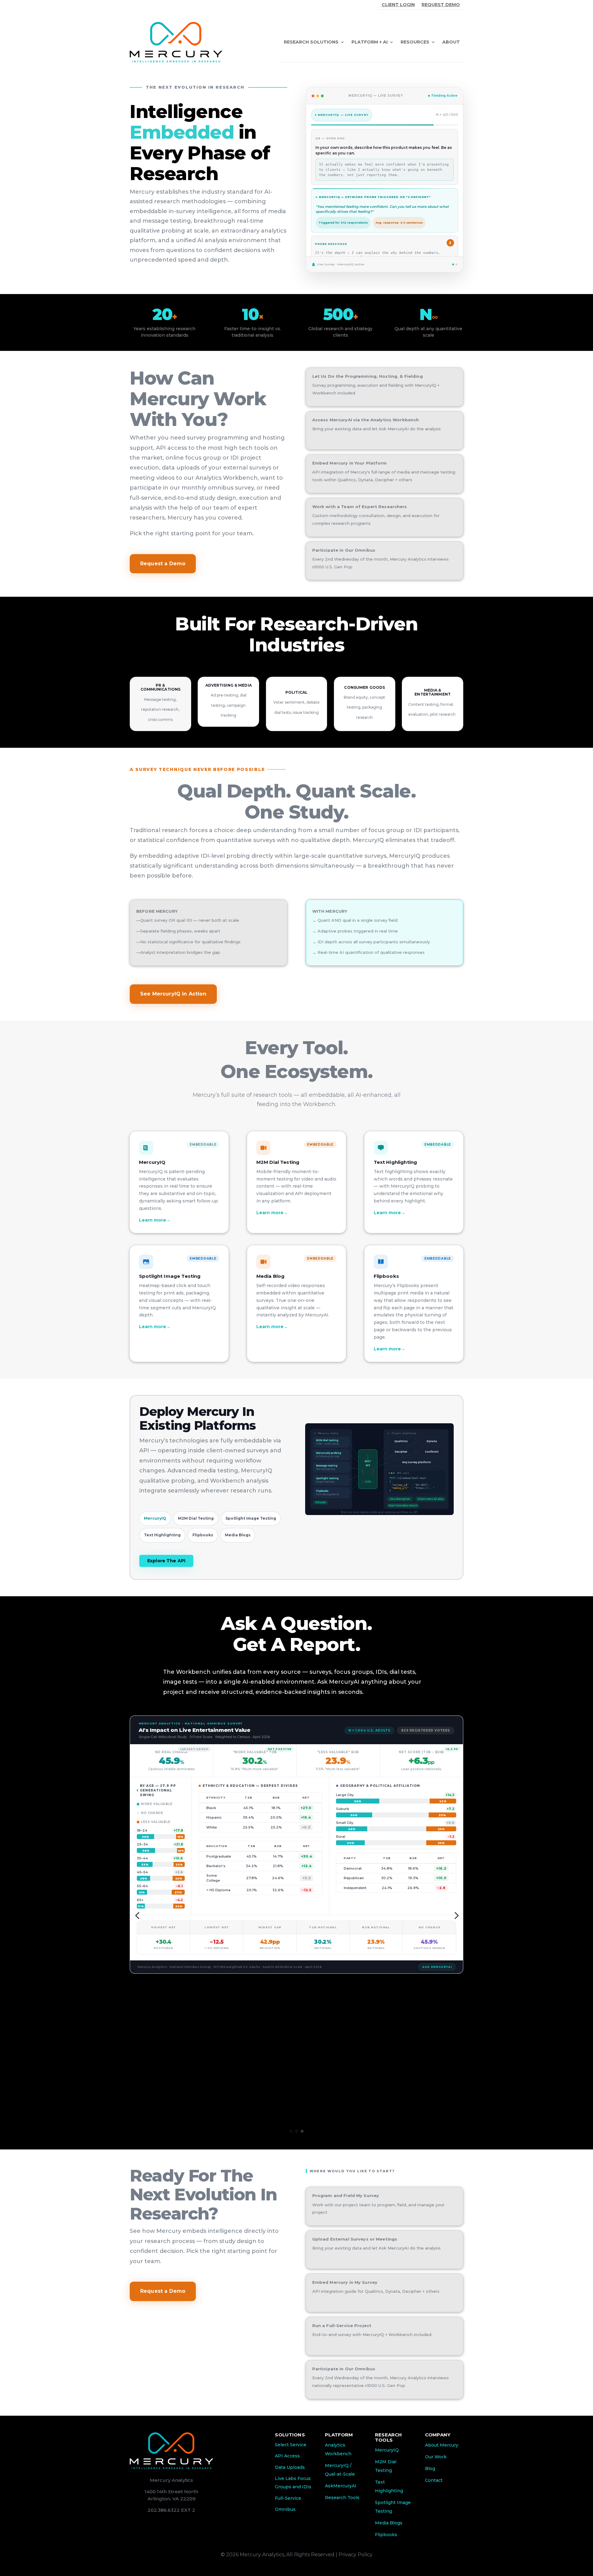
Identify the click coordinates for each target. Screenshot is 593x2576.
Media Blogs (389, 2523)
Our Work (436, 2457)
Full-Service (288, 2498)
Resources (415, 42)
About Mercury (442, 2445)
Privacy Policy (355, 2555)
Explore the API (166, 1561)
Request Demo (441, 5)
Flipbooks (386, 2535)
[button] (137, 1916)
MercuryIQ (387, 2450)
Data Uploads (290, 2467)
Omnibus (285, 2509)
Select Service (291, 2445)
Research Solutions (311, 42)
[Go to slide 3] (302, 2131)
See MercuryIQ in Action (173, 994)
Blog (430, 2469)
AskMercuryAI (341, 2486)
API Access (287, 2456)
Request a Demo (163, 564)
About (451, 42)
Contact (434, 2480)
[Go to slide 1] (291, 2131)
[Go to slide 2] (296, 2131)
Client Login (398, 5)
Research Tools (342, 2498)
